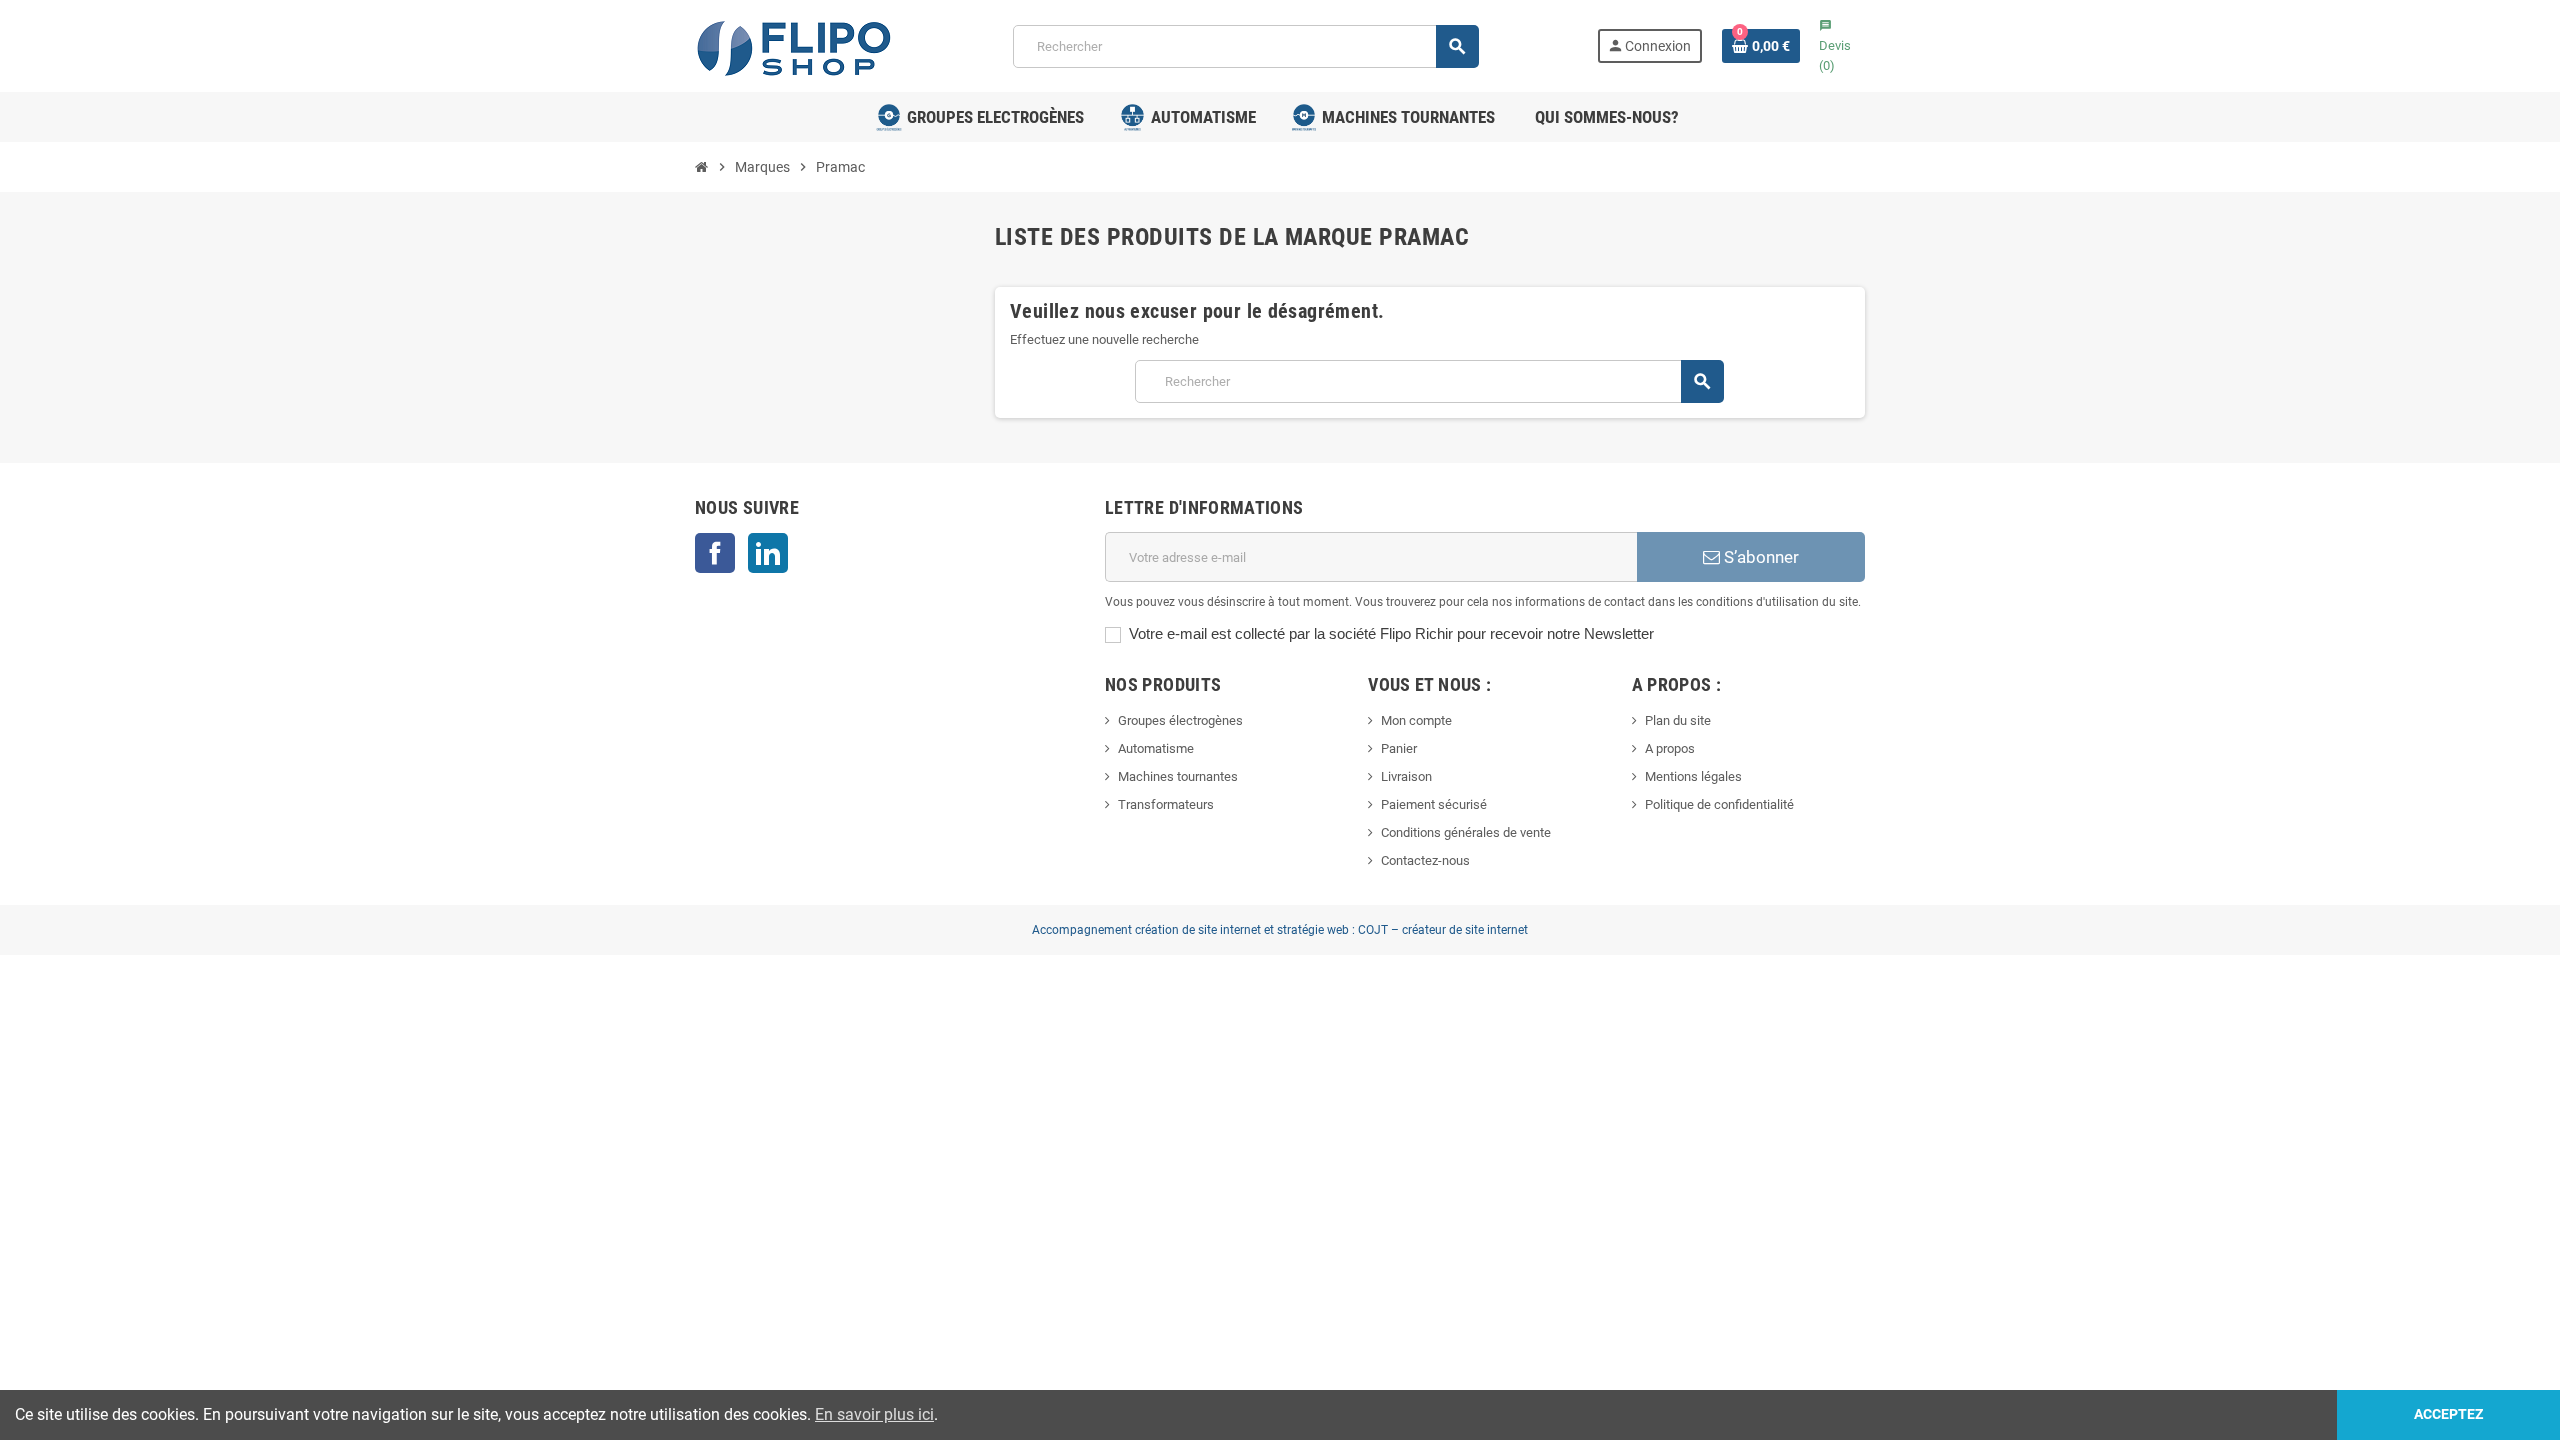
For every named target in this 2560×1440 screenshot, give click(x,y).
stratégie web (1313, 930)
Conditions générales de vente (1466, 832)
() (1835, 46)
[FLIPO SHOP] (795, 44)
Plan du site (1678, 720)
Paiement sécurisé (1434, 804)
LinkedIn (768, 553)
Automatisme (1156, 748)
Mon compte (1416, 720)
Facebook (715, 553)
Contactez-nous (1425, 860)
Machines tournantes (1178, 776)
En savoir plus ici (874, 1414)
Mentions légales (1693, 776)
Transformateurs (1166, 804)
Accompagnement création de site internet (1146, 930)
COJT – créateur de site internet (1443, 930)
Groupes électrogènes (1180, 720)
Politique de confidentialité (1719, 804)
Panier (1399, 748)
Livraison (1406, 776)
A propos (1670, 748)
